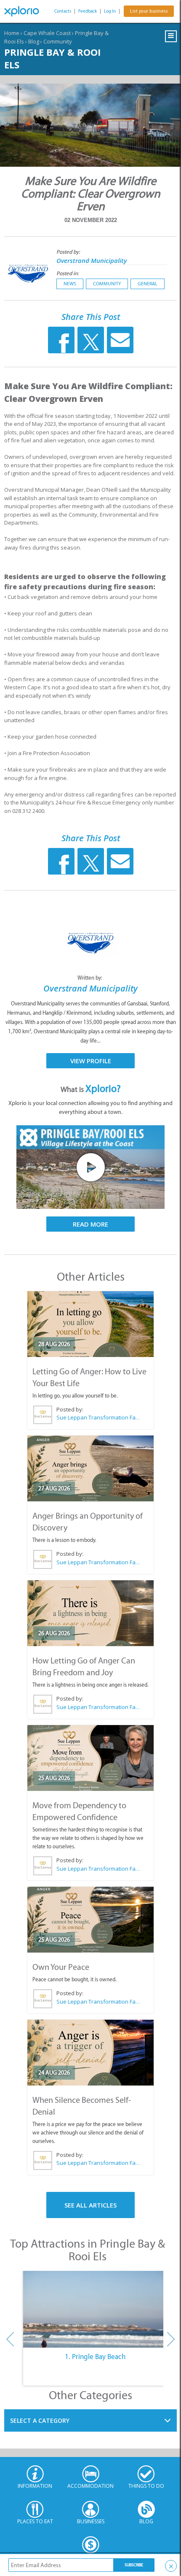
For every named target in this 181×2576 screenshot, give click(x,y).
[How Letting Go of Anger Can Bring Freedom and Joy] (90, 1613)
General (148, 284)
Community (58, 41)
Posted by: (69, 252)
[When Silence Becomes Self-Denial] (90, 2053)
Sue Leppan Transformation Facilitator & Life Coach (98, 1417)
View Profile (91, 1061)
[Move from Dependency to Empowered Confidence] (90, 1758)
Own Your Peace (61, 1967)
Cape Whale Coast (47, 33)
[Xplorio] (25, 11)
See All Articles (90, 2205)
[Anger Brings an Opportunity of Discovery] (90, 1468)
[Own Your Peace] (90, 1920)
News (70, 284)
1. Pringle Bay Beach (95, 2357)
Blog (34, 41)
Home (12, 33)
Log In (110, 11)
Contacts (63, 11)
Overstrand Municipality (92, 260)
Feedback (88, 11)
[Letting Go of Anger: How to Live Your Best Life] (90, 1324)
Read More (90, 1224)
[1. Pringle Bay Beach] (95, 2309)
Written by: (90, 978)
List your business (149, 11)
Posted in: (68, 273)
